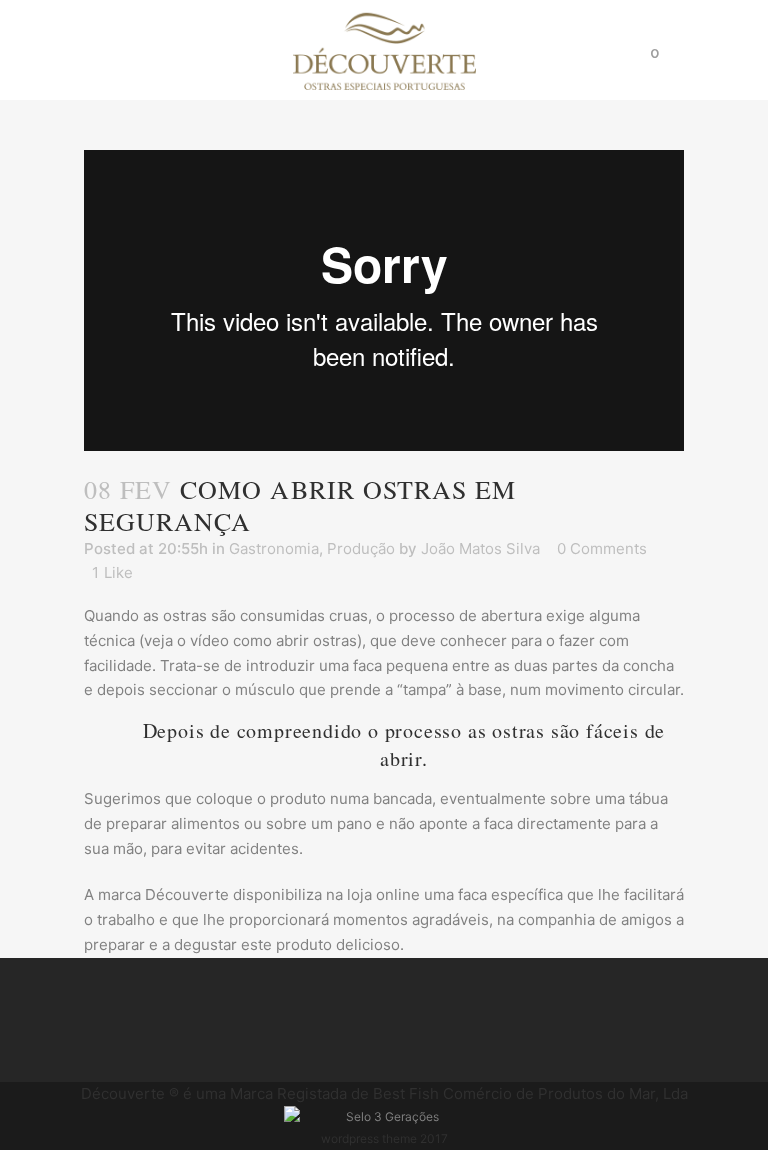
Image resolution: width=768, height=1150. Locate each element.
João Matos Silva (480, 548)
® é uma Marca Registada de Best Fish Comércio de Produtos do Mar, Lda (384, 1093)
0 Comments (602, 548)
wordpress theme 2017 (384, 1138)
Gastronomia (274, 548)
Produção (361, 548)
